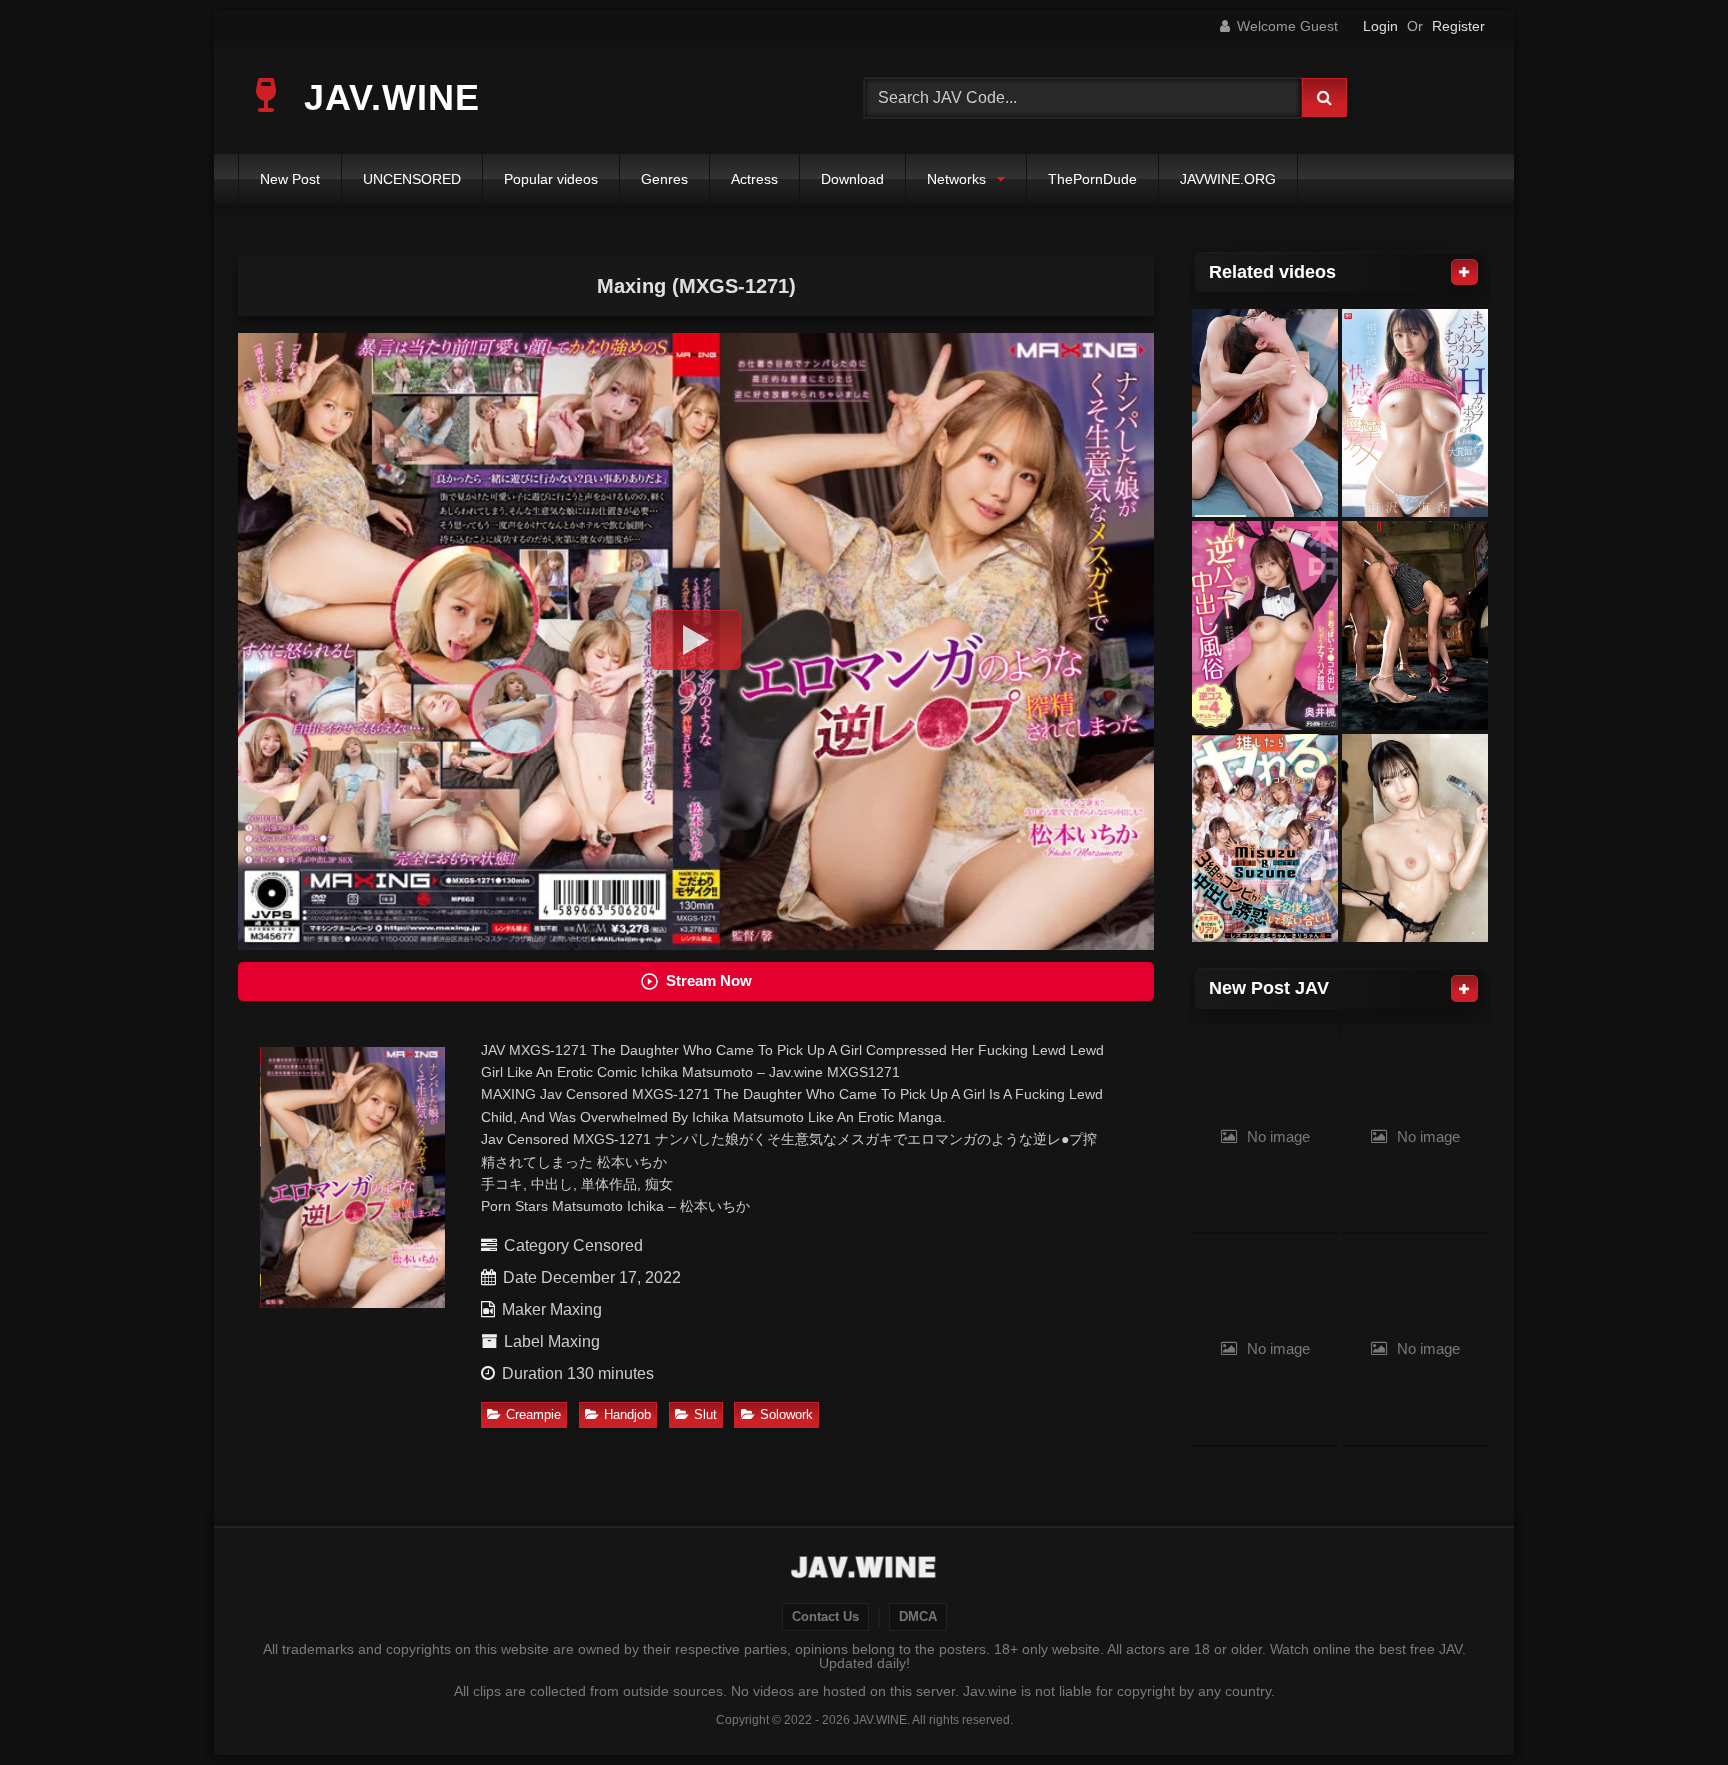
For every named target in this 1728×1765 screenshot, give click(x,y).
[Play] (696, 640)
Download (852, 179)
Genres (664, 179)
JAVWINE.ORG (1228, 179)
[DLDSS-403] (1415, 625)
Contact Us (825, 1617)
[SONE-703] (1415, 413)
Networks (956, 179)
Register (1458, 26)
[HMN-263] (1265, 625)
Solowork (786, 1414)
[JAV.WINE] (864, 1570)
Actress (754, 179)
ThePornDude (1092, 179)
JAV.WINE (386, 97)
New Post (290, 179)
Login (1380, 26)
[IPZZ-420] (1265, 413)
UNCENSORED (412, 179)
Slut (705, 1414)
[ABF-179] (1415, 838)
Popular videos (551, 179)
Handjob (627, 1414)
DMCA (918, 1617)
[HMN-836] (1265, 838)
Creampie (533, 1414)
